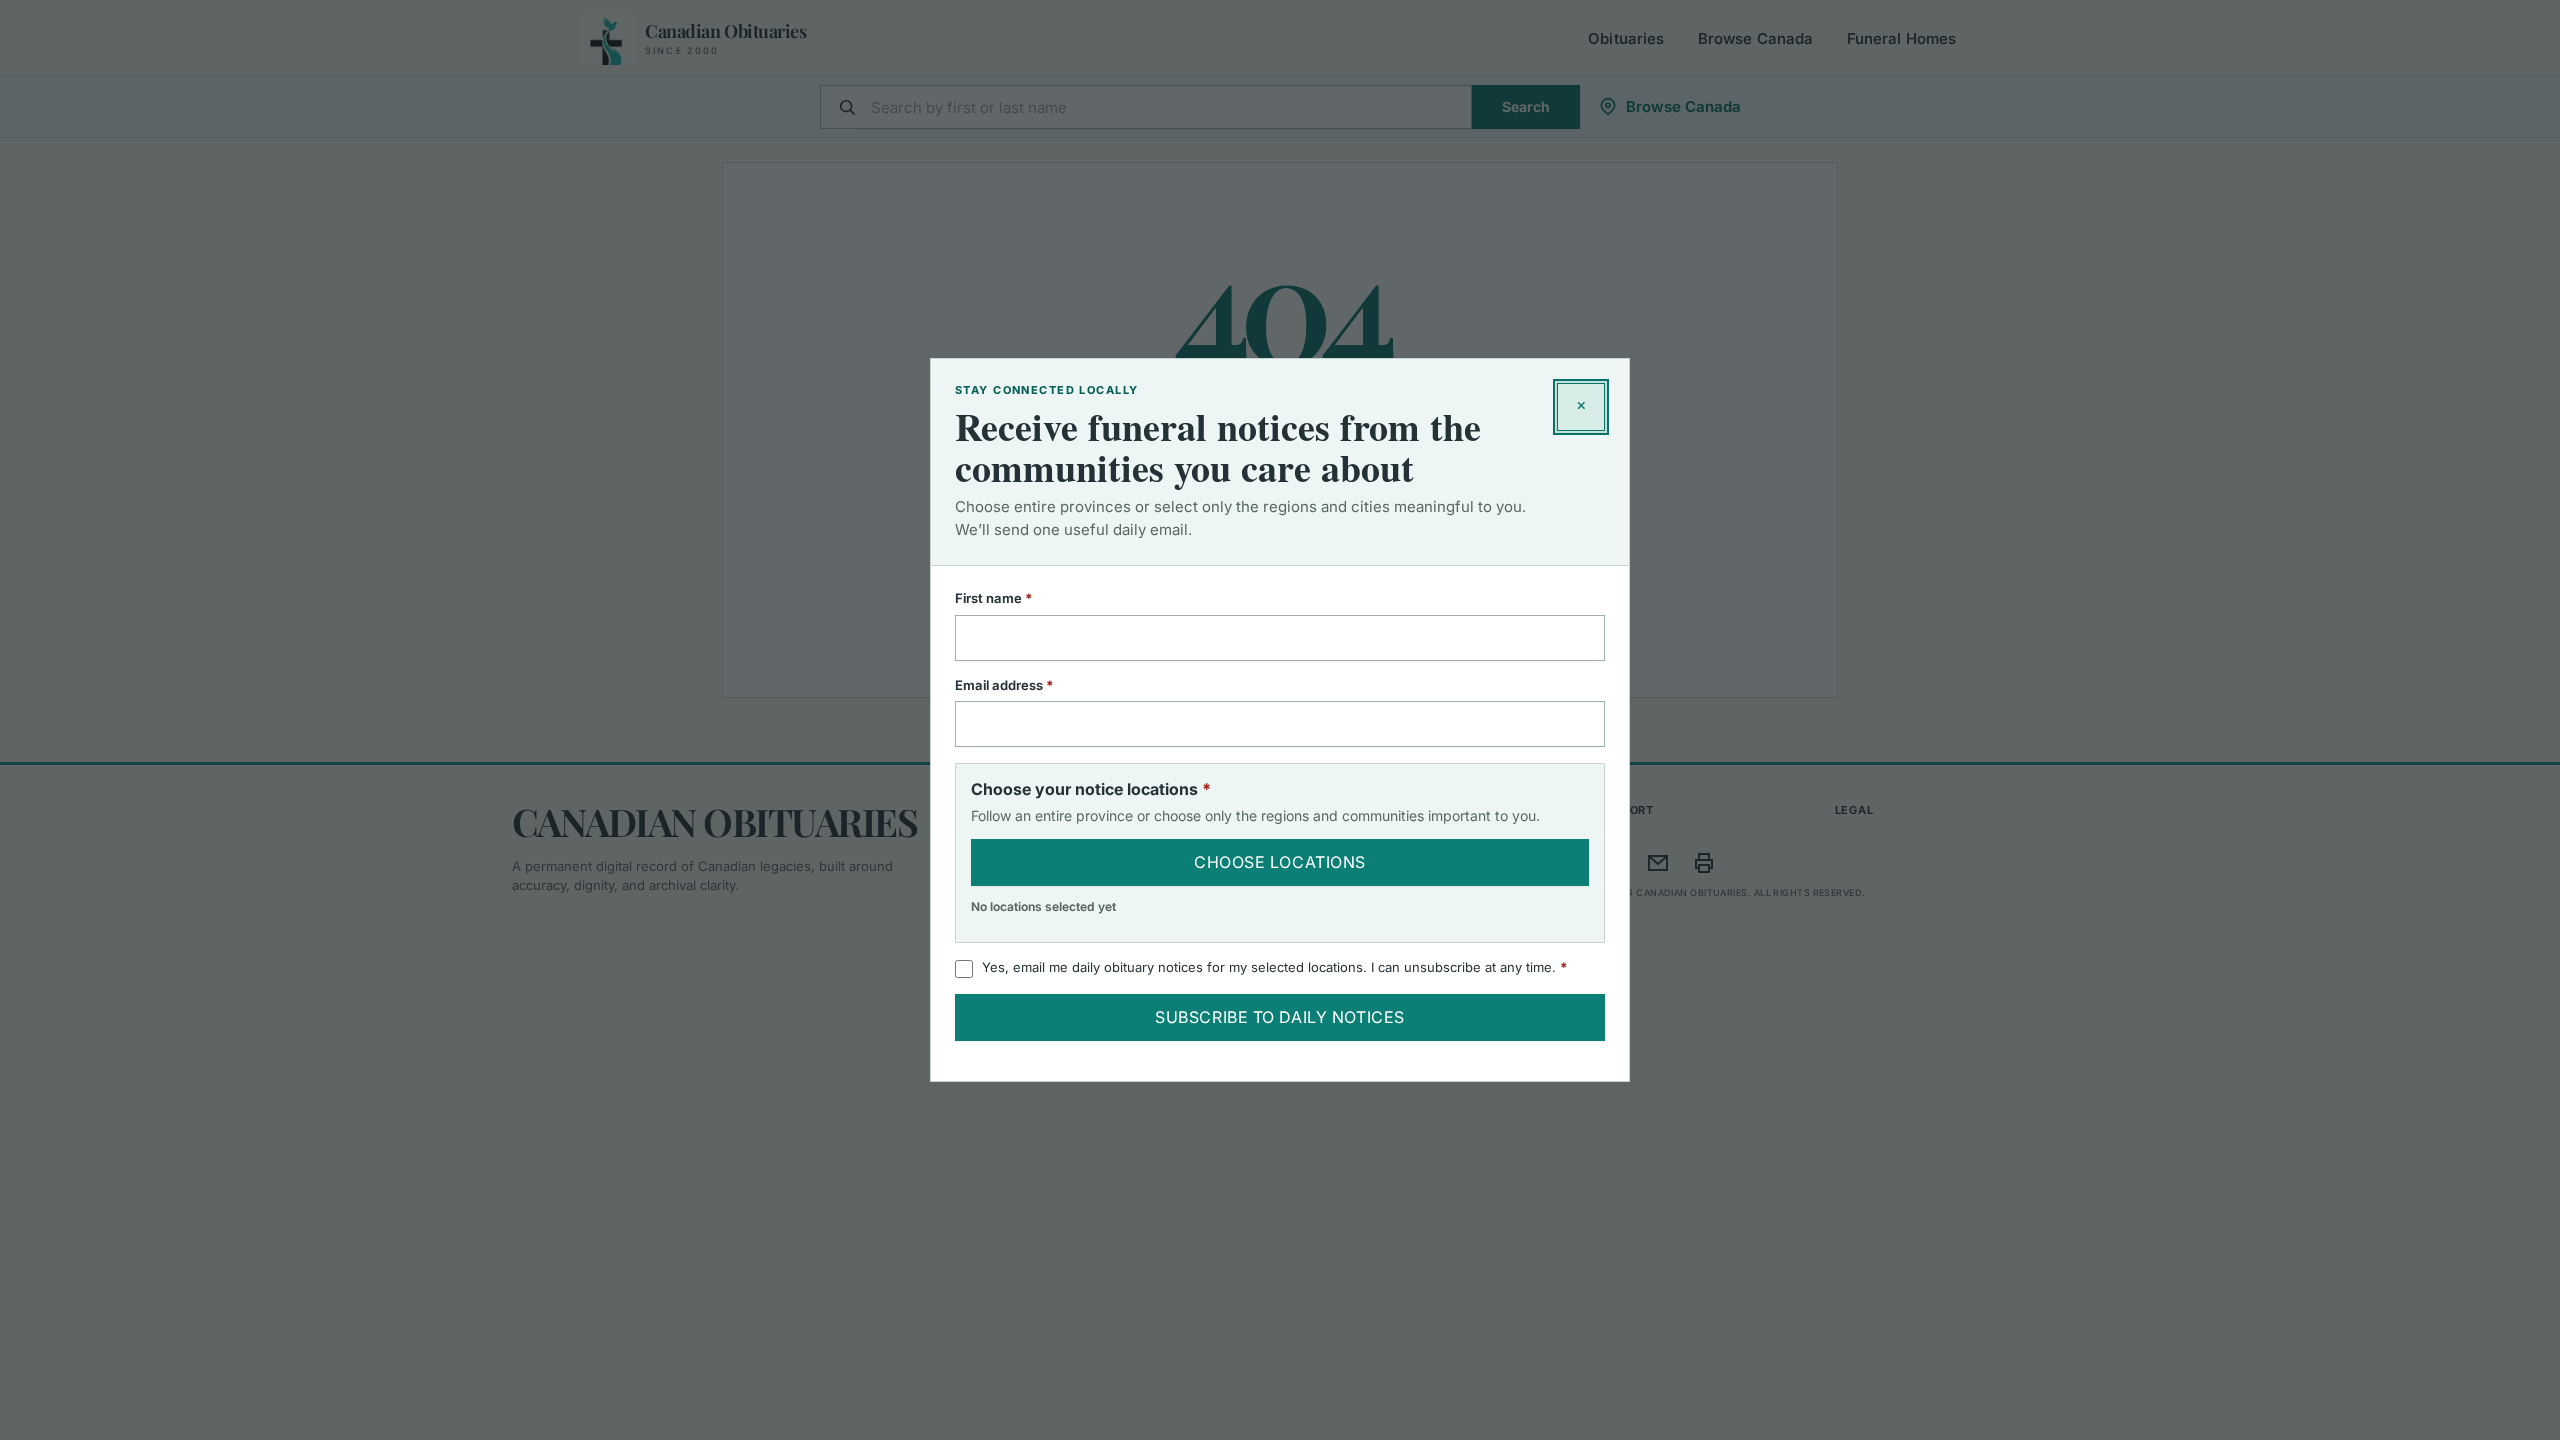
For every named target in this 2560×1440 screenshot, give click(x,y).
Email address (1030, 685)
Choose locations (1280, 862)
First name (1020, 598)
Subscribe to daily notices (1280, 1017)
